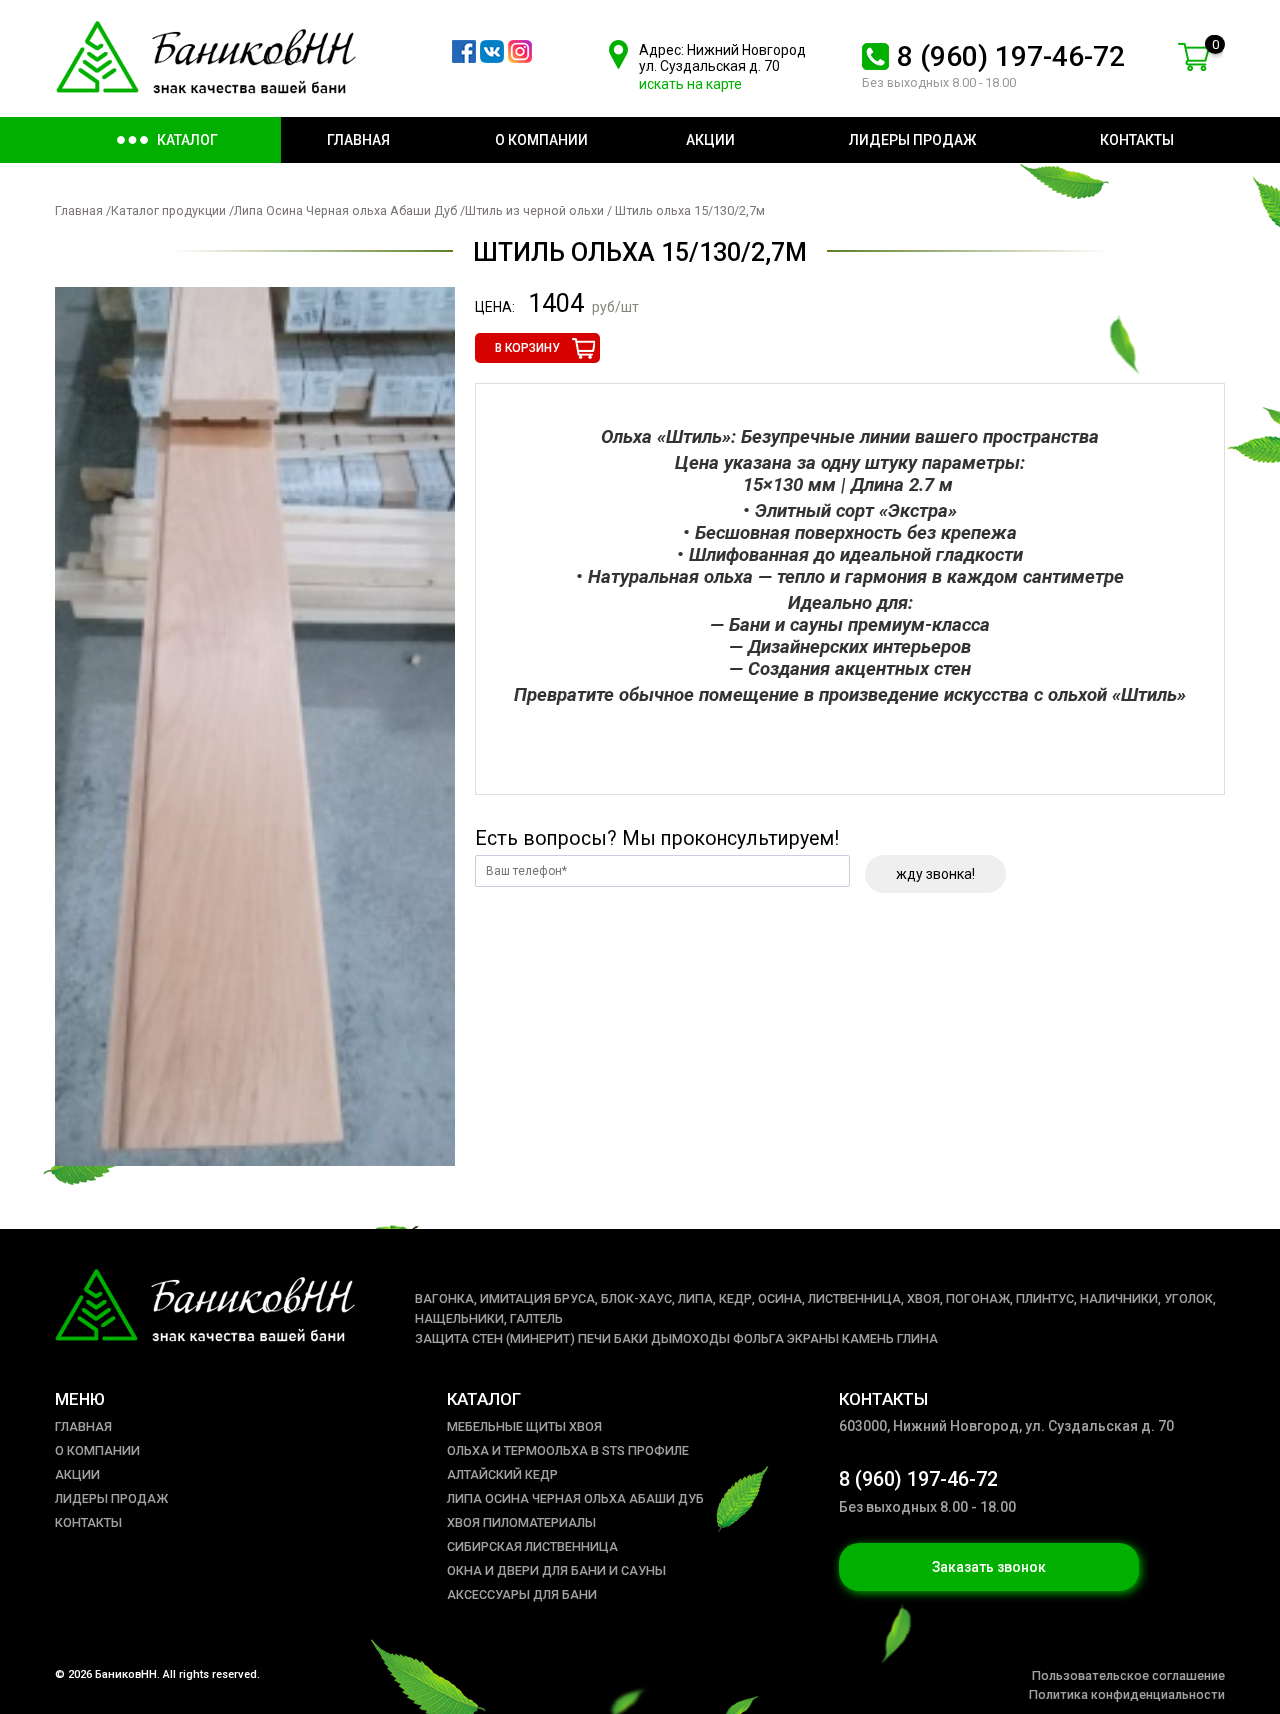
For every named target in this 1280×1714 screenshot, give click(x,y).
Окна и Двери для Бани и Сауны (556, 1570)
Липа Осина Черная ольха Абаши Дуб (347, 210)
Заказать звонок (989, 1567)
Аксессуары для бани (522, 1594)
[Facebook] (464, 58)
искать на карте (690, 84)
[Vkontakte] (492, 58)
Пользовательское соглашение (1128, 1675)
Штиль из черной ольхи (534, 210)
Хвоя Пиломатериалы (521, 1522)
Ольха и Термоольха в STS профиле (568, 1450)
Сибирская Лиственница (532, 1546)
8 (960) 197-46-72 (1011, 56)
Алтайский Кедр (502, 1474)
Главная (79, 210)
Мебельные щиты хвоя (524, 1426)
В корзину (527, 348)
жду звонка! (935, 874)
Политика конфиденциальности (1127, 1694)
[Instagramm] (520, 58)
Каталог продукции (168, 210)
